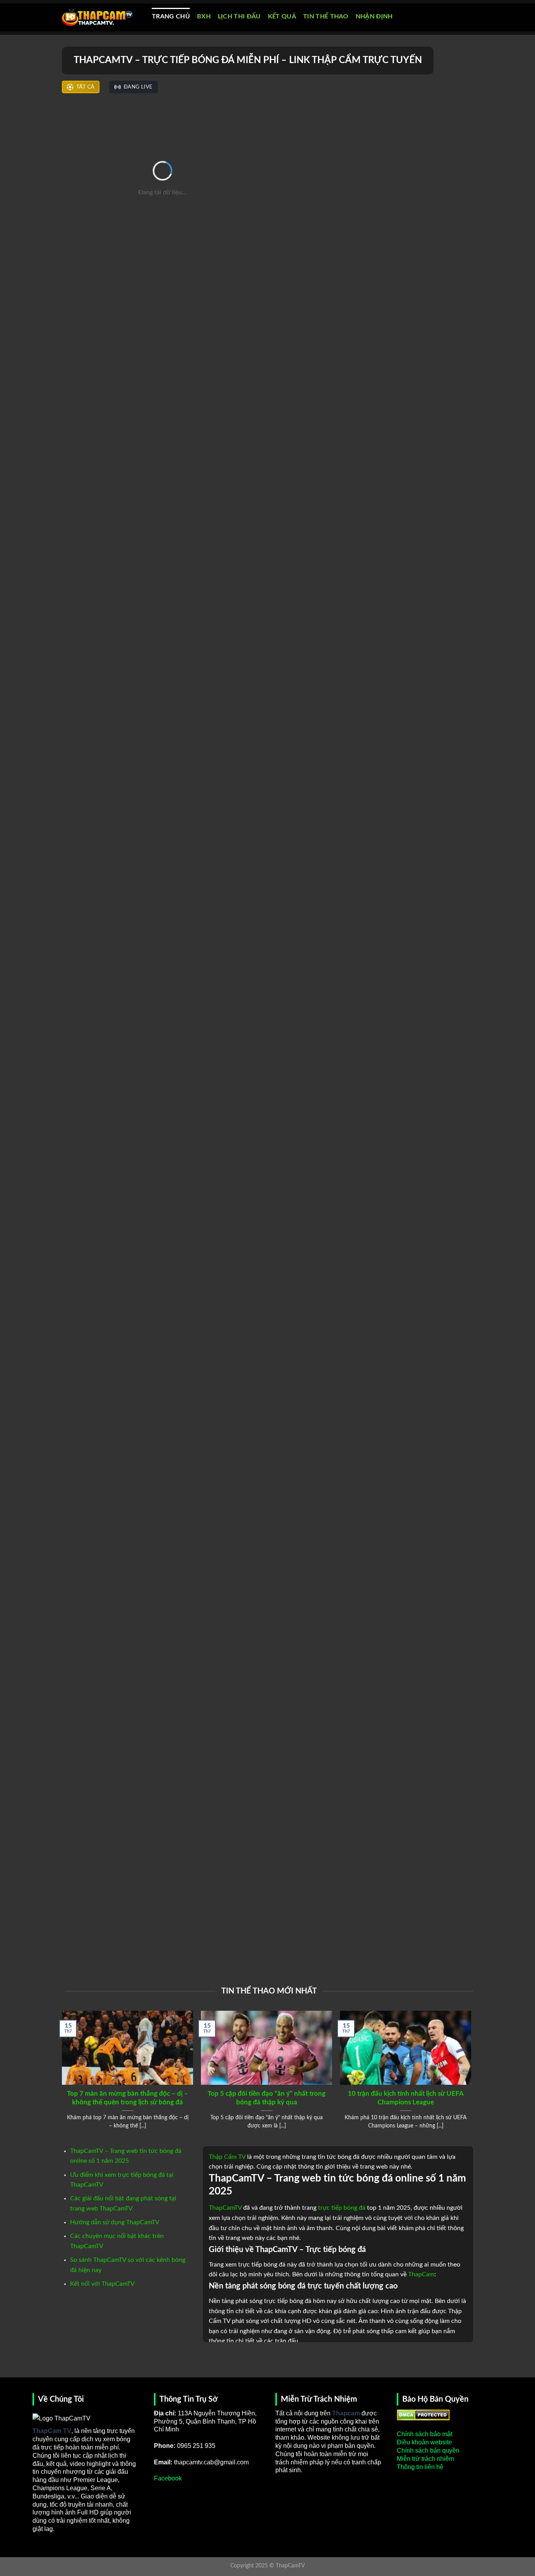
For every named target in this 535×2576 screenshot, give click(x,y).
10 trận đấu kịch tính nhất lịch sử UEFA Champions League (406, 2098)
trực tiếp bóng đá (342, 2208)
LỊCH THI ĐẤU (239, 16)
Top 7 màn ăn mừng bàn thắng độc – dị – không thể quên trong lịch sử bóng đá (127, 2098)
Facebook (168, 2478)
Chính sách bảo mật (425, 2434)
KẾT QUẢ (282, 16)
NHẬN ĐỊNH (374, 16)
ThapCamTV (225, 2208)
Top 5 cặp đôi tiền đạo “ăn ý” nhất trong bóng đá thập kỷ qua (267, 2098)
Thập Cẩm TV (227, 2157)
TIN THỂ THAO (326, 16)
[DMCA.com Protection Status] (423, 2414)
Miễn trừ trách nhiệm (425, 2459)
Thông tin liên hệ (420, 2467)
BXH (204, 16)
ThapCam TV (52, 2431)
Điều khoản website (424, 2442)
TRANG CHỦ (171, 16)
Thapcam (346, 2413)
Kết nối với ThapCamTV (102, 2284)
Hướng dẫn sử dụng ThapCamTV (115, 2222)
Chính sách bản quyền (428, 2450)
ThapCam (421, 2274)
